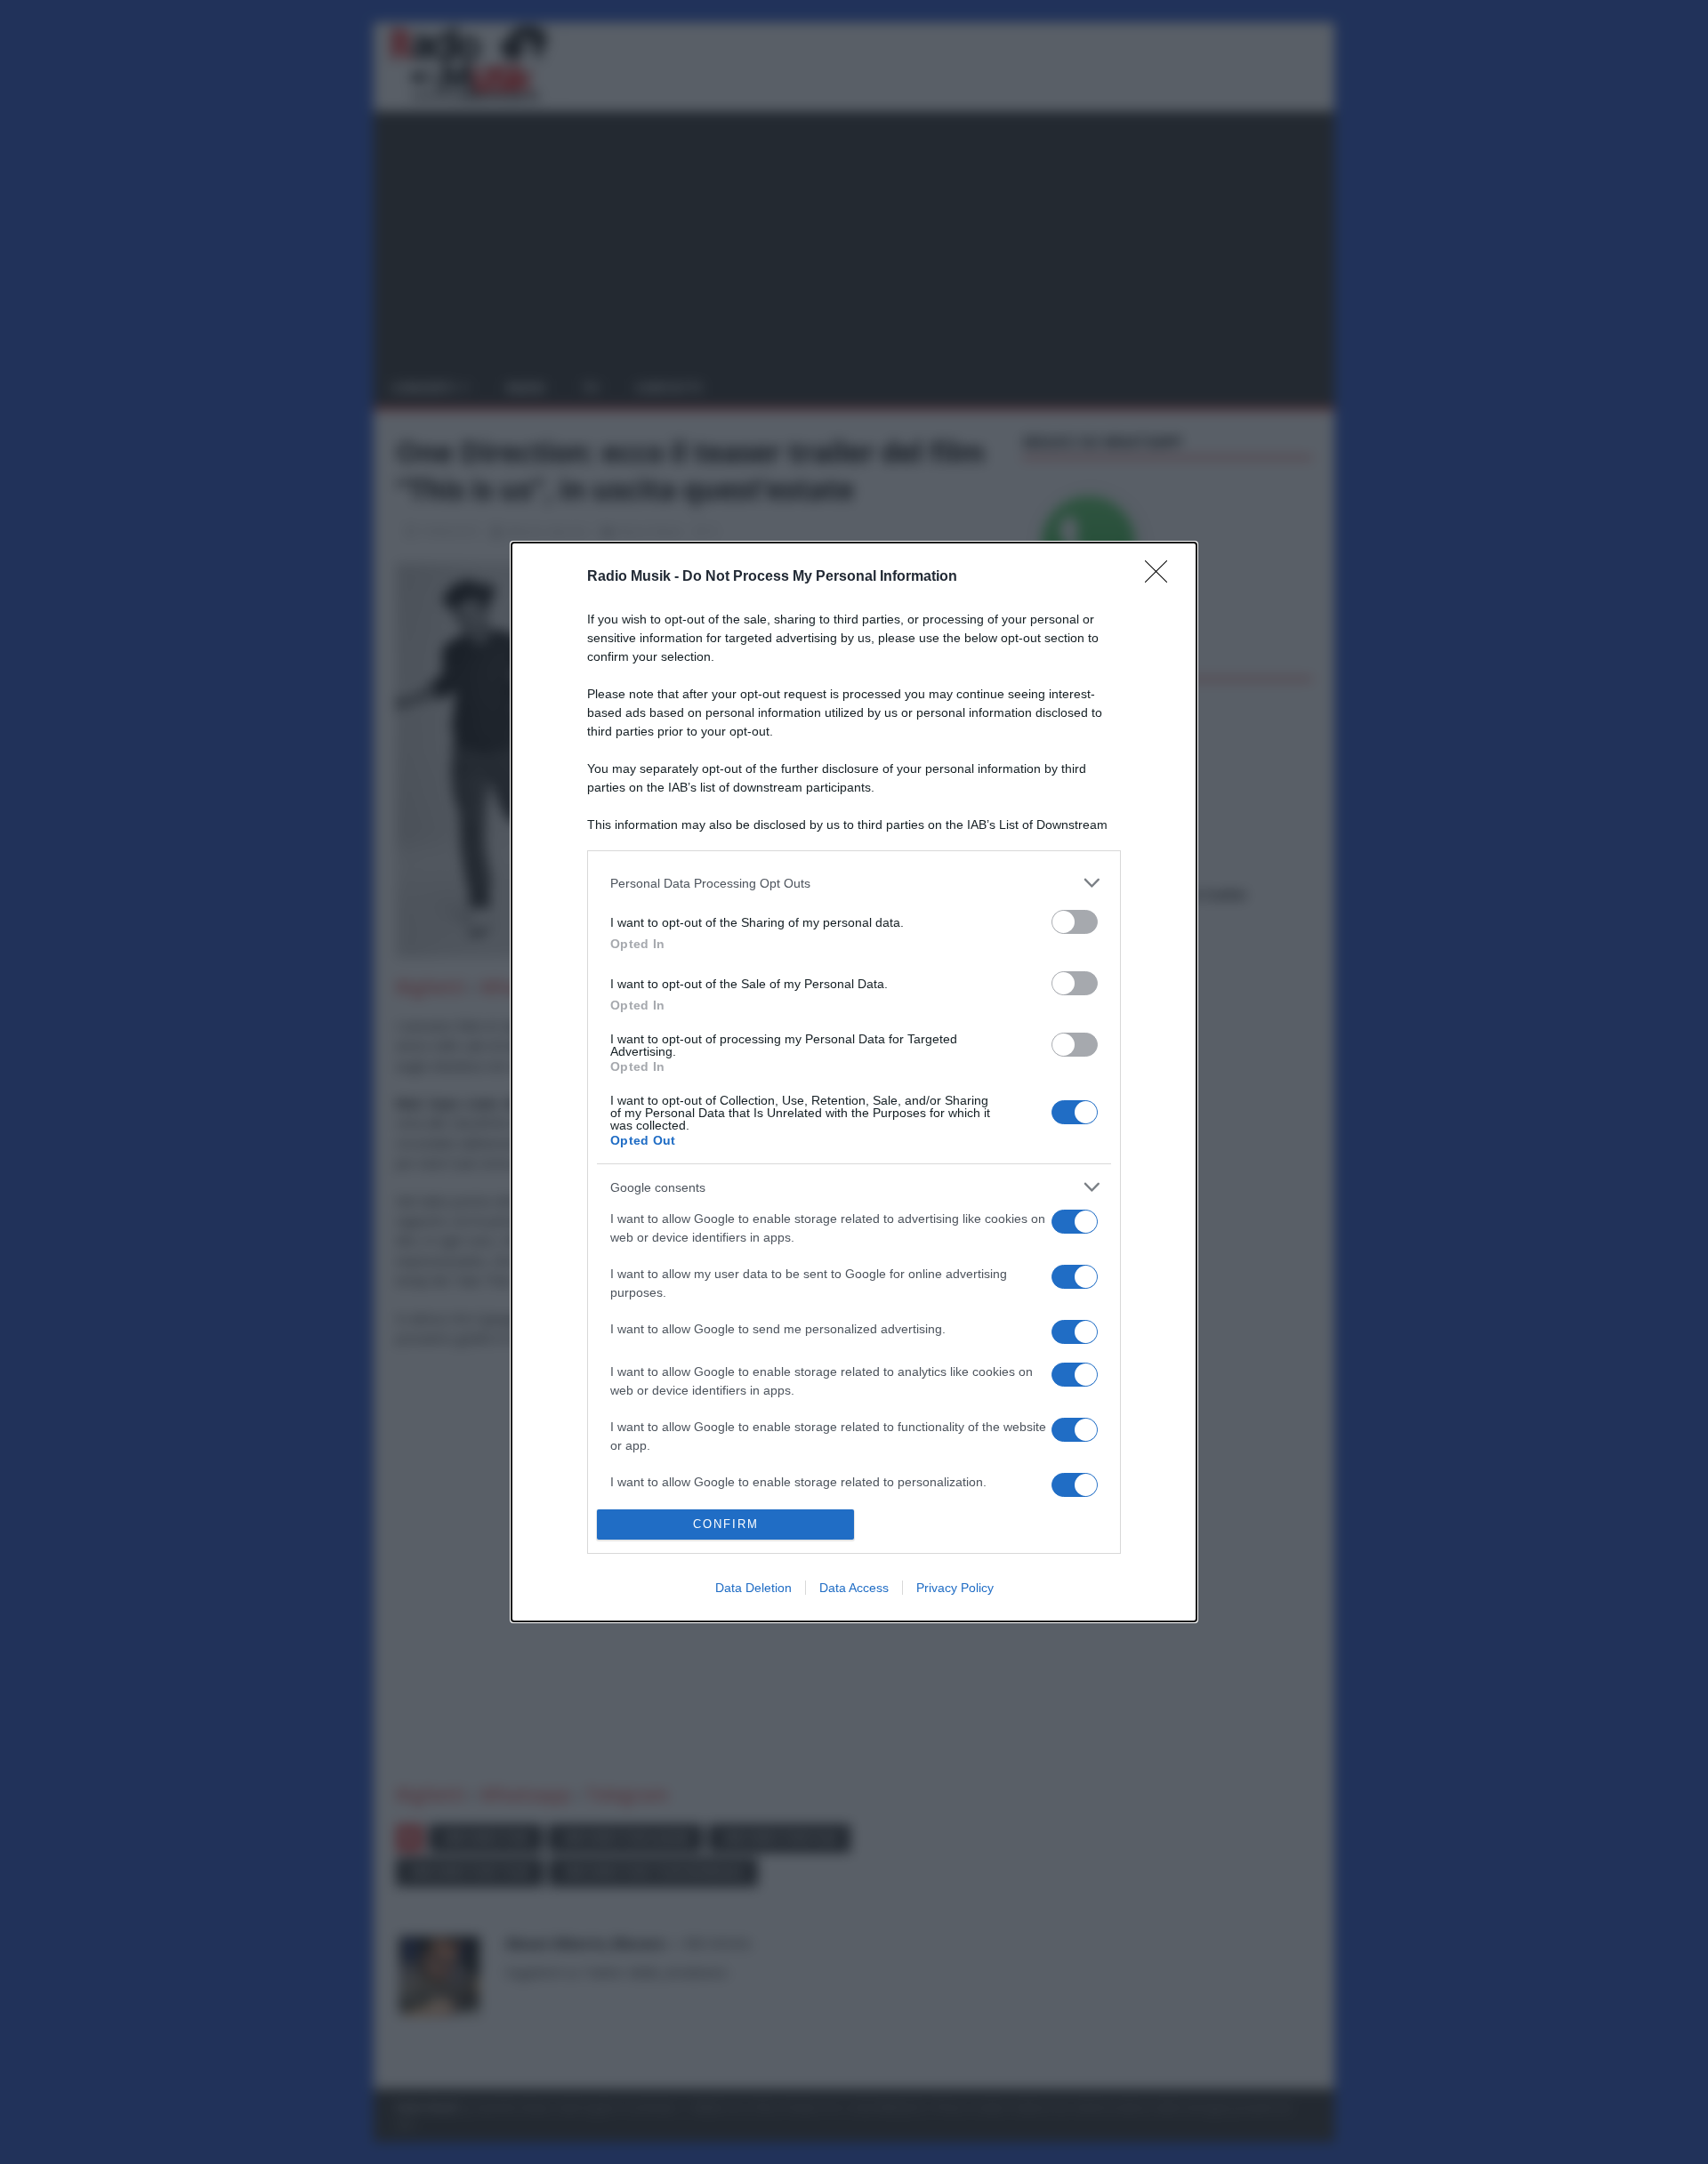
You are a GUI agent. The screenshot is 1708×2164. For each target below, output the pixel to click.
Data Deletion (753, 1588)
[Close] (1162, 577)
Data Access (854, 1588)
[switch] (1075, 922)
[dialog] (854, 1082)
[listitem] (854, 883)
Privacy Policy (955, 1588)
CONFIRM (726, 1524)
